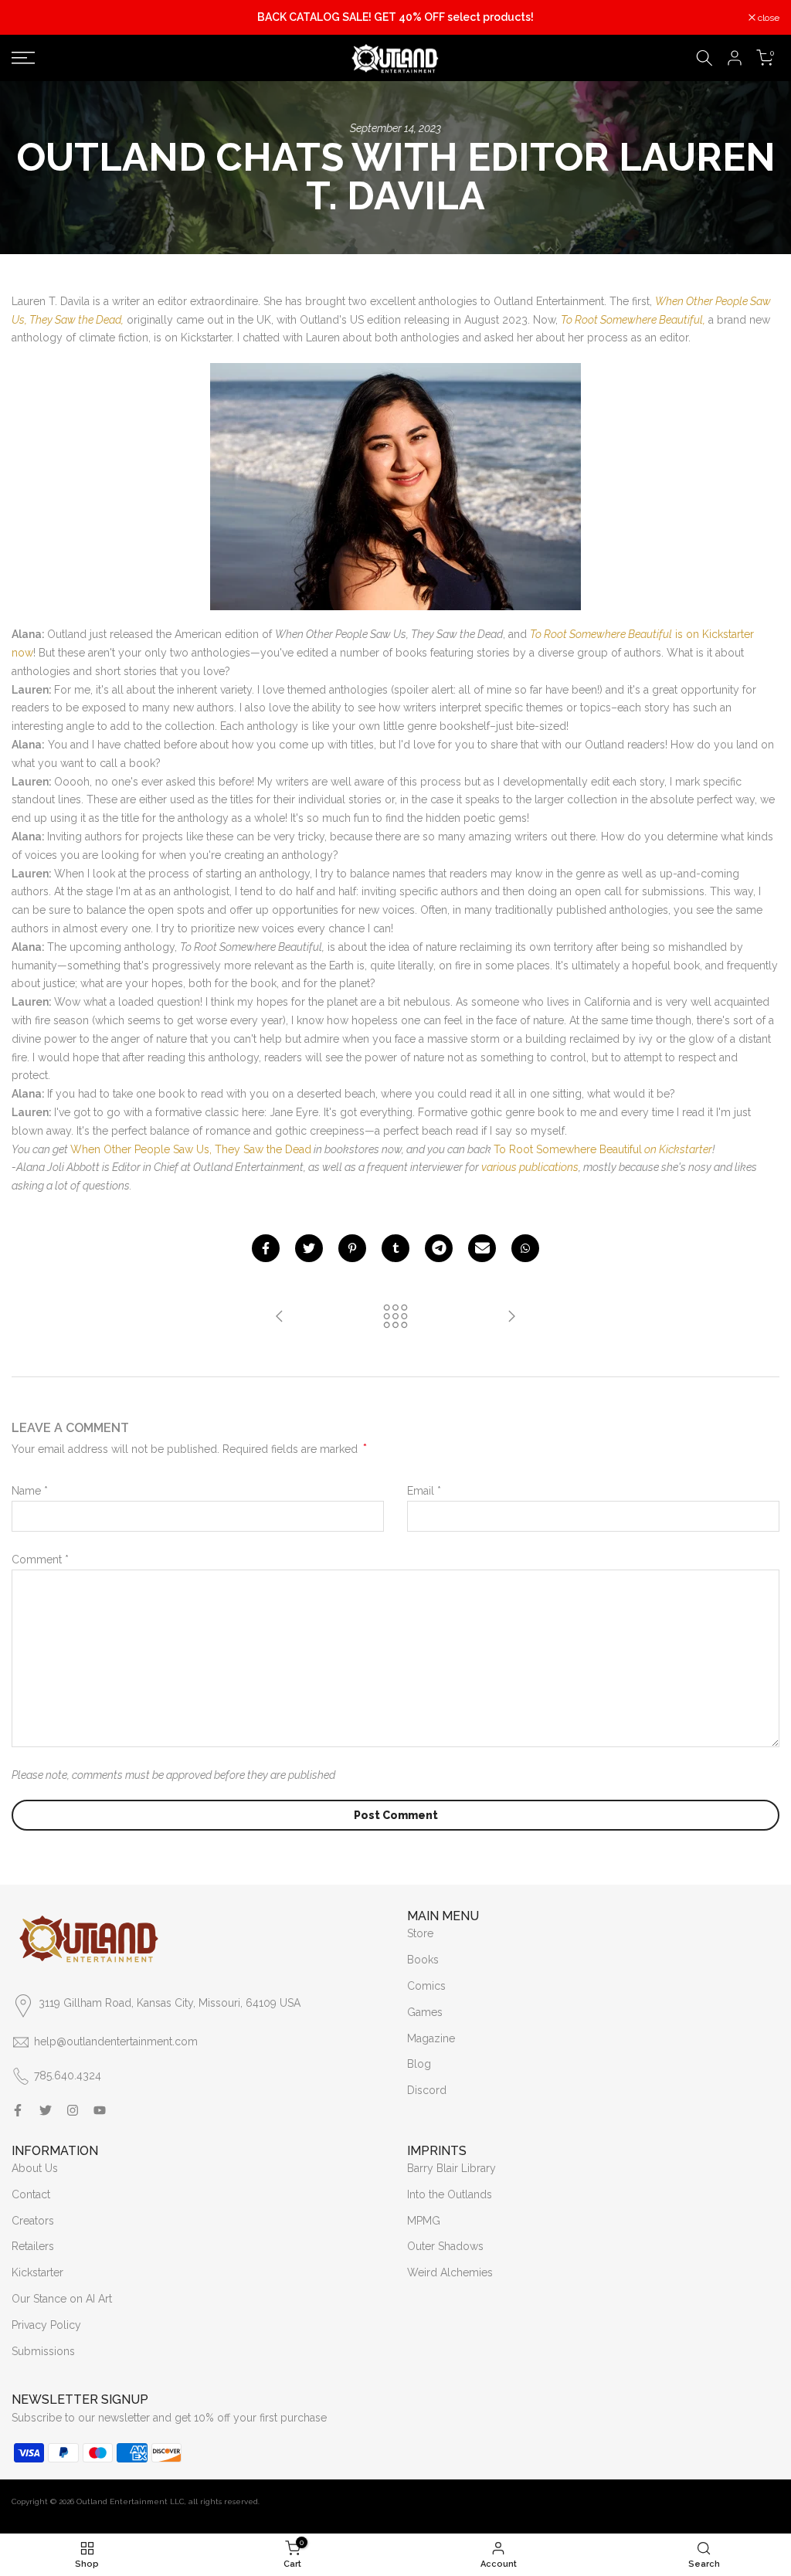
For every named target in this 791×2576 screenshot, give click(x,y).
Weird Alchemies (450, 2272)
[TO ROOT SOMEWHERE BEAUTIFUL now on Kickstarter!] (280, 1317)
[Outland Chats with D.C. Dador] (511, 1317)
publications (549, 1167)
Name (30, 1491)
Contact (31, 2194)
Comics (426, 1986)
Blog (419, 2064)
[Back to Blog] (395, 1317)
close (31, 18)
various (499, 1167)
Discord (427, 2090)
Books (423, 1960)
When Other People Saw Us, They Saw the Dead (191, 1149)
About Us (35, 2168)
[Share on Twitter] (309, 1248)
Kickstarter (37, 2272)
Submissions (43, 2351)
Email (424, 1491)
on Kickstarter (677, 1149)
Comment (40, 1560)
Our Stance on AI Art (62, 2299)
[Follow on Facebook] (18, 2110)
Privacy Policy (46, 2325)
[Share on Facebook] (266, 1248)
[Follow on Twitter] (46, 2110)
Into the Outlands (450, 2194)
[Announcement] (395, 18)
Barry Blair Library (452, 2168)
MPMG (424, 2221)
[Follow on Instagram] (73, 2110)
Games (425, 2012)
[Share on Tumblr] (395, 1248)
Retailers (33, 2246)
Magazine (431, 2038)
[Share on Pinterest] (352, 1248)
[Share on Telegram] (439, 1248)
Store (420, 1933)
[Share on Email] (482, 1248)
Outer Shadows (445, 2246)
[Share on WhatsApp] (525, 1248)
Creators (33, 2221)
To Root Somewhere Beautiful (568, 1149)
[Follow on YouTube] (100, 2110)
